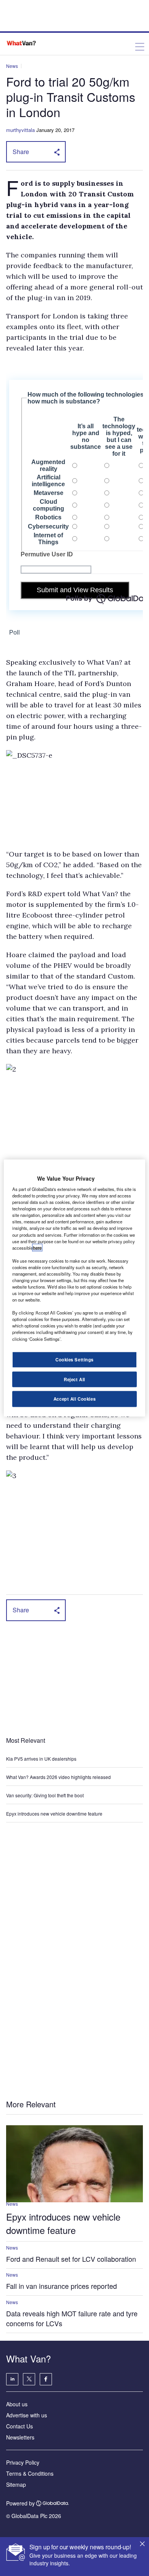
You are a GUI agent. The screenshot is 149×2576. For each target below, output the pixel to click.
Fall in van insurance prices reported (62, 2286)
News (12, 66)
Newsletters (20, 2437)
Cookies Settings (74, 1359)
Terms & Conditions (30, 2473)
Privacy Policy (23, 2462)
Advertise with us (27, 2415)
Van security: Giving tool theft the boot (45, 1795)
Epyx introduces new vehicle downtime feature (54, 1813)
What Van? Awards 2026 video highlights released (58, 1777)
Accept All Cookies (74, 1399)
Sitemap (16, 2484)
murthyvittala (20, 130)
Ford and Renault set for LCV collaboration (71, 2259)
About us (17, 2404)
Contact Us (19, 2426)
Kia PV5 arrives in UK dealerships (42, 1759)
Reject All (74, 1379)
